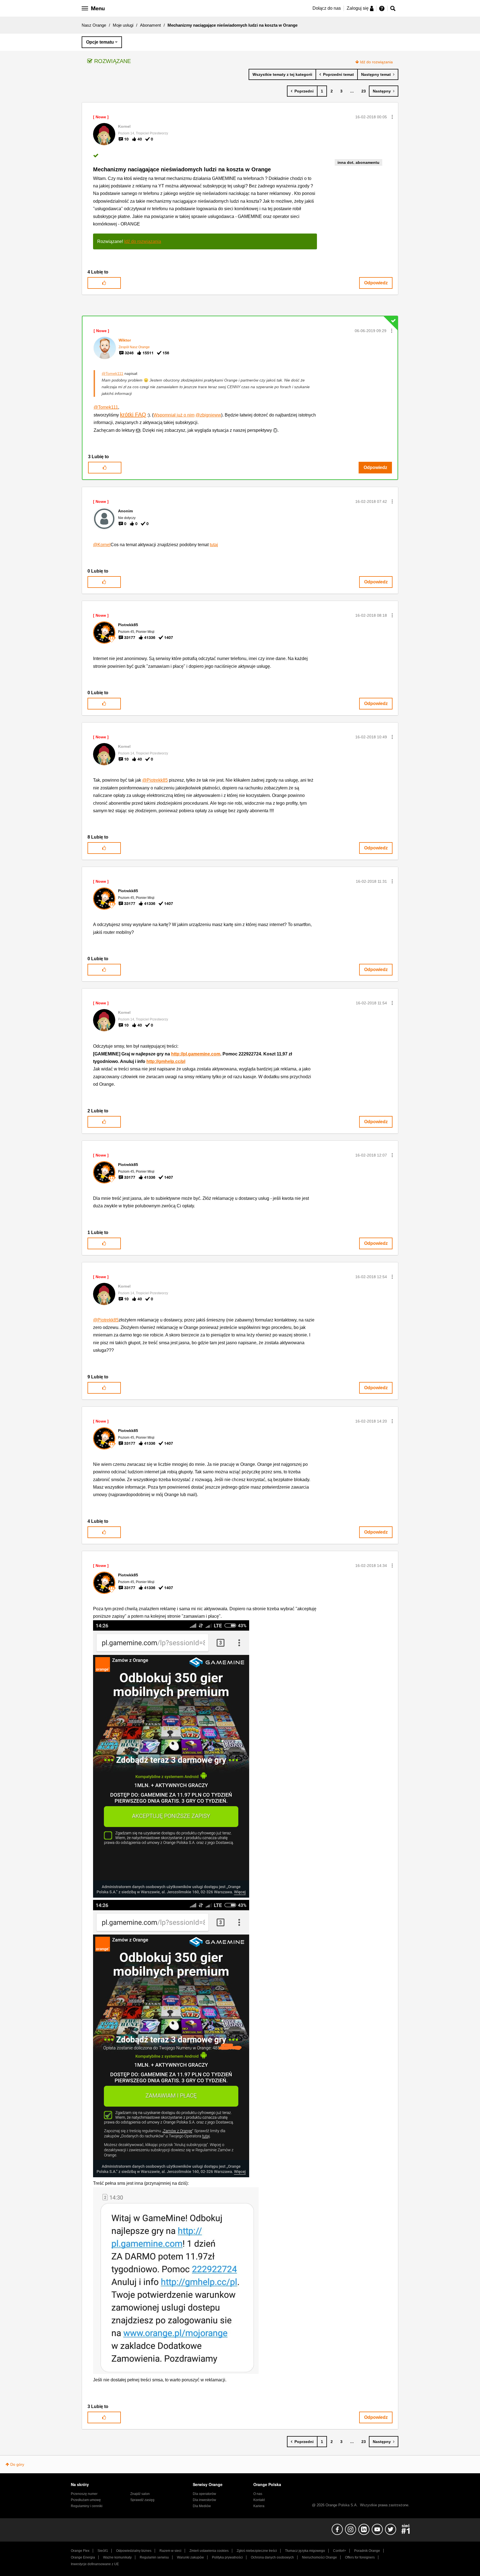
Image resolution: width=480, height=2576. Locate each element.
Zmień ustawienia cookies (209, 2551)
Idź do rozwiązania (376, 62)
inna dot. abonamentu (358, 162)
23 (364, 91)
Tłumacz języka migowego (305, 2551)
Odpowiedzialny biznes (134, 2551)
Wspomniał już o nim (174, 415)
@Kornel (102, 545)
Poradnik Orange (367, 2551)
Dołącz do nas (327, 8)
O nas (258, 2494)
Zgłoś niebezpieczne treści (257, 2551)
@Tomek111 (112, 373)
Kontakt (259, 2500)
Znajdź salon (140, 2494)
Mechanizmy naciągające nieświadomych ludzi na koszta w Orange (182, 169)
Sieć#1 (103, 2551)
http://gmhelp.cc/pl (166, 1061)
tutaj (214, 545)
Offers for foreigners (360, 2557)
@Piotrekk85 (155, 780)
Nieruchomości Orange (319, 2557)
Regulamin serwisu (154, 2557)
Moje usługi (123, 25)
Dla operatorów (204, 2494)
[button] (392, 117)
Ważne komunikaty (117, 2557)
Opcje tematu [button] (100, 42)
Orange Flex (80, 2551)
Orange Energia (83, 2557)
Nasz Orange (94, 25)
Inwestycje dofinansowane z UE (95, 2564)
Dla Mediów (202, 2506)
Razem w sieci (170, 2551)
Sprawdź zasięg (142, 2500)
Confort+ (340, 2551)
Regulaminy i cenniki (87, 2506)
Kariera (259, 2506)
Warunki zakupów (190, 2557)
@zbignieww (208, 415)
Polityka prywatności (227, 2557)
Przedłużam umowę (86, 2500)
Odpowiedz (376, 283)
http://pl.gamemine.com (196, 1054)
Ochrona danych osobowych (272, 2557)
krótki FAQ (133, 415)
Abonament (150, 25)
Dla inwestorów (204, 2500)
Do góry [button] (17, 2464)
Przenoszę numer (84, 2494)
